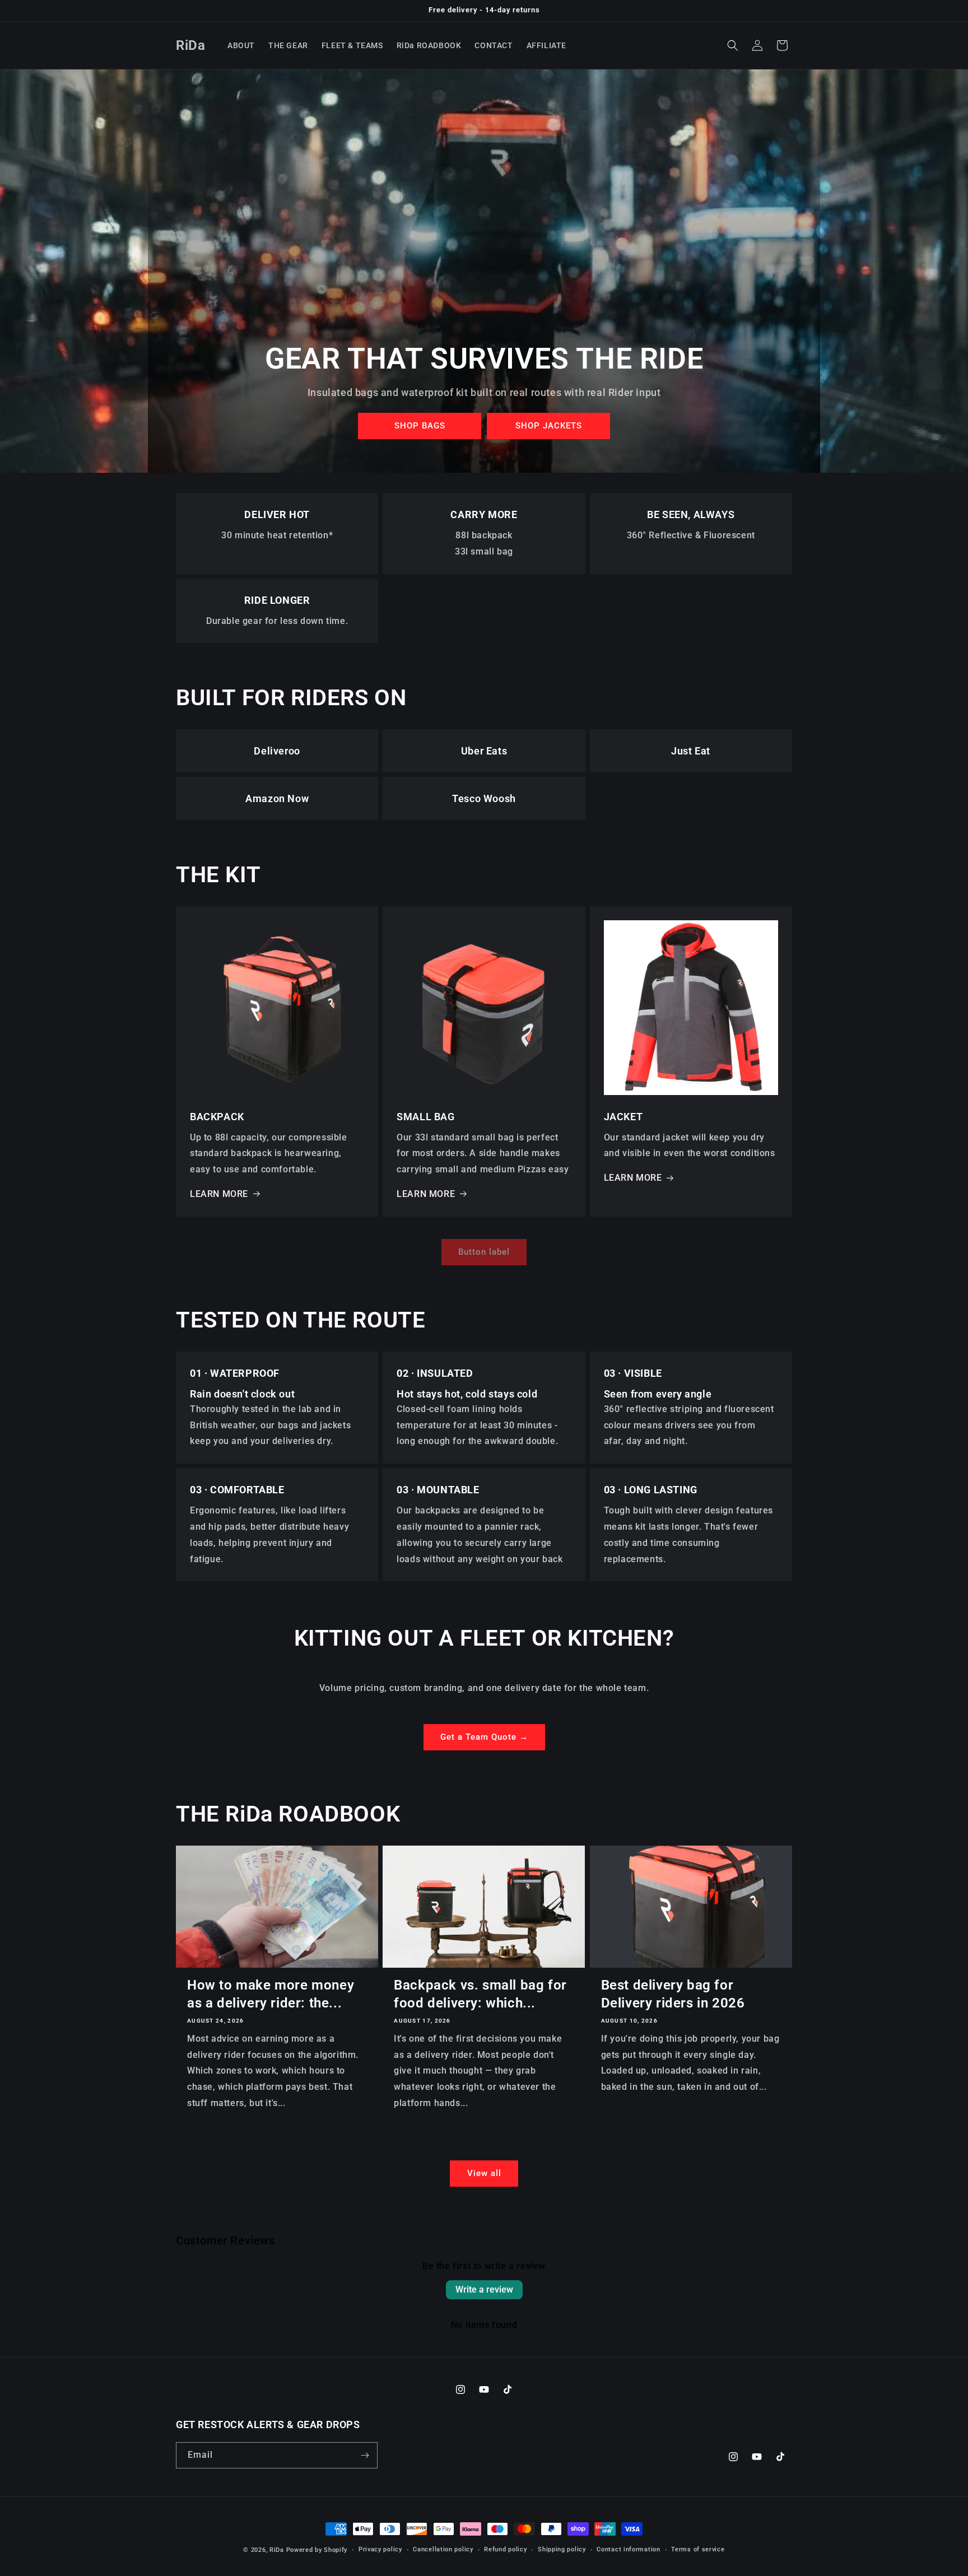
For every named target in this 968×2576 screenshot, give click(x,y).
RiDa (277, 2550)
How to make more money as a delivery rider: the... (271, 1994)
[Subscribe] (365, 2455)
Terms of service (698, 2549)
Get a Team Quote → (484, 1737)
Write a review (484, 2289)
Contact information (628, 2549)
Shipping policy (562, 2549)
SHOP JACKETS (548, 426)
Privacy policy (380, 2549)
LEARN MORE (219, 1194)
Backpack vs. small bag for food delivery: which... (480, 1994)
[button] (733, 45)
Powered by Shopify (317, 2550)
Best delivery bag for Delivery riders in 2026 (673, 1994)
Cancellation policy (443, 2549)
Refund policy (505, 2549)
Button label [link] (484, 1252)
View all (484, 2173)
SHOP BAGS (419, 426)
